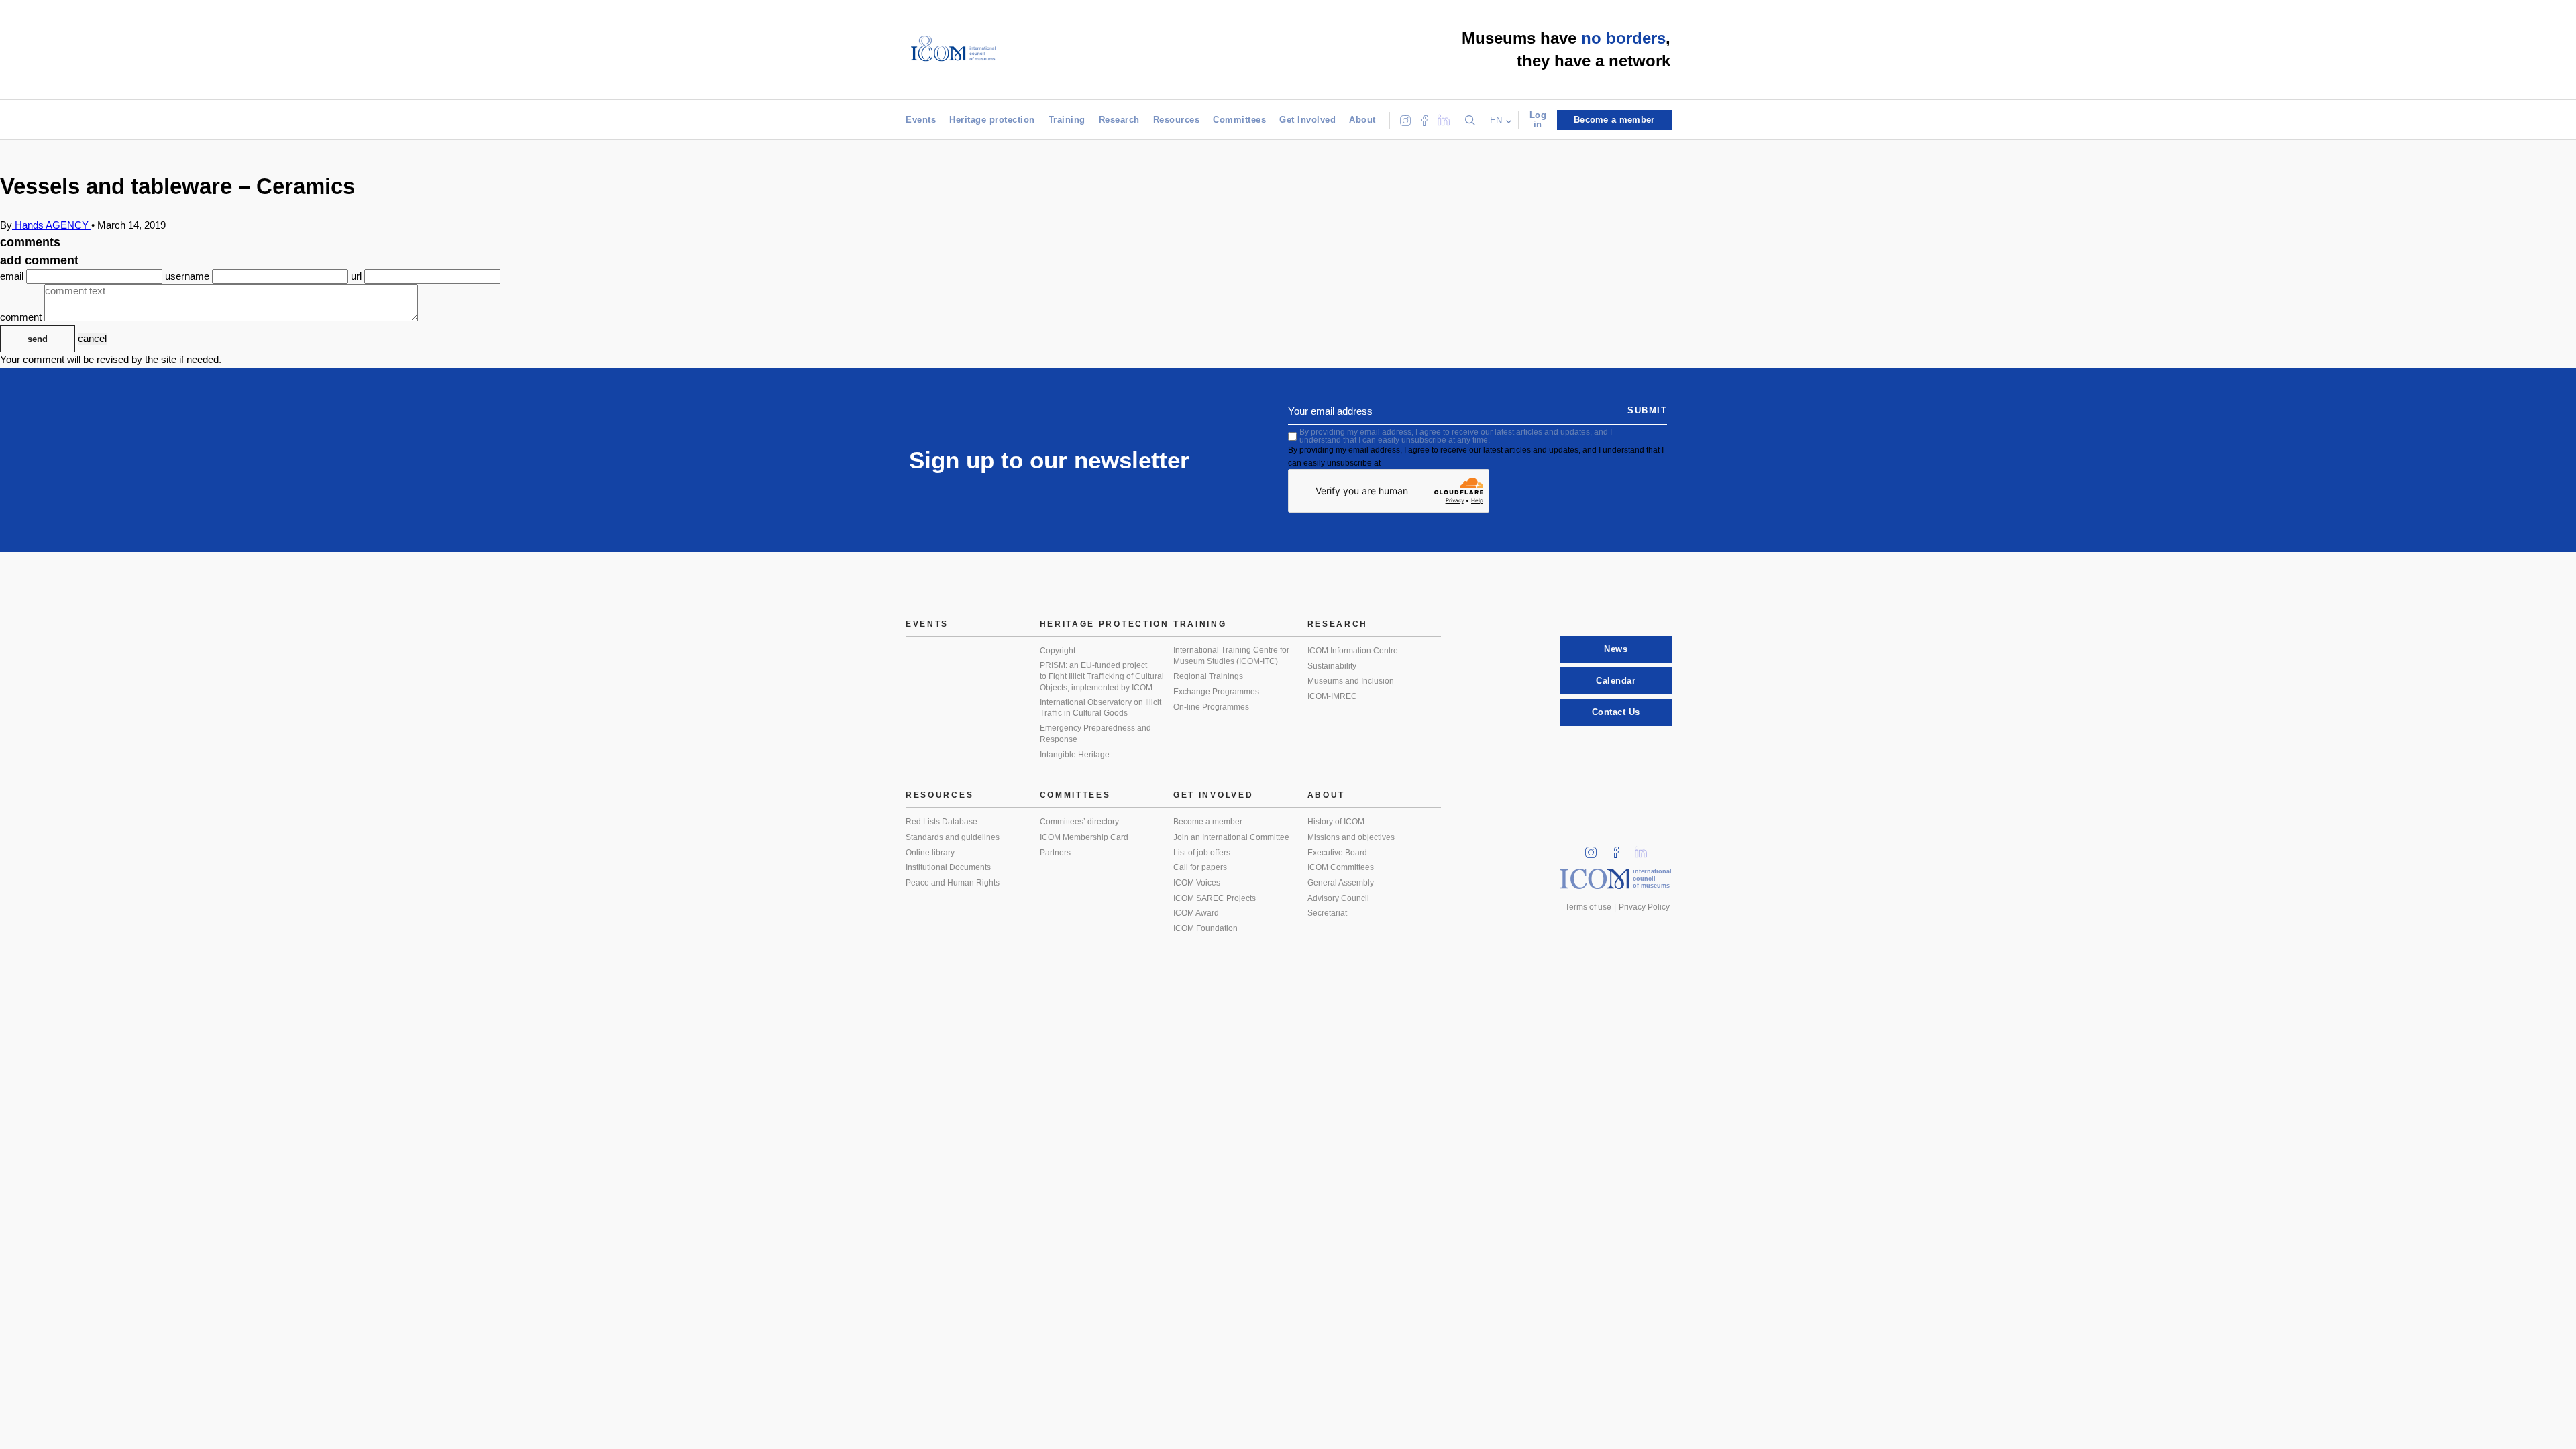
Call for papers (1200, 867)
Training (1067, 120)
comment (22, 318)
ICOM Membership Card (1084, 837)
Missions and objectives (1351, 837)
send (38, 339)
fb (1620, 848)
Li (1646, 848)
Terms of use (1588, 907)
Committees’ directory (1079, 822)
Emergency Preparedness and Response (1095, 734)
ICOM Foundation (1205, 928)
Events (921, 120)
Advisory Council (1338, 898)
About (1362, 120)
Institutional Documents (948, 867)
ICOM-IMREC (1332, 696)
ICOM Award (1196, 913)
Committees (1239, 120)
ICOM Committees (1341, 867)
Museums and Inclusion (1351, 681)
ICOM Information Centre (1353, 651)
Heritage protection (992, 120)
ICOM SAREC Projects (1215, 898)
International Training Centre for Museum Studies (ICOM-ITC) (1231, 656)
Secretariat (1327, 913)
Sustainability (1332, 666)
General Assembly (1341, 883)
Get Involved (1307, 120)
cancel (92, 338)
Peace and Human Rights (953, 883)
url (358, 276)
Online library (930, 853)
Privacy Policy (1644, 907)
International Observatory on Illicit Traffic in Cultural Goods (1101, 708)
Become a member (1208, 822)
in (1595, 848)
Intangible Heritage (1075, 755)
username (189, 276)
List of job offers (1202, 853)
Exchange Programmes (1216, 692)
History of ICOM (1336, 822)
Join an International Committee (1231, 837)
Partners (1055, 853)
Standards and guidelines (953, 837)
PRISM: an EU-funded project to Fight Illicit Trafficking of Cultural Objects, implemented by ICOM (1102, 677)
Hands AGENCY (52, 225)
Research (1119, 120)
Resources (1177, 120)
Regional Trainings (1208, 676)
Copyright (1058, 651)
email (13, 276)
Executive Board (1337, 853)
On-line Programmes (1211, 707)
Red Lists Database (942, 822)
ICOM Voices (1197, 883)
